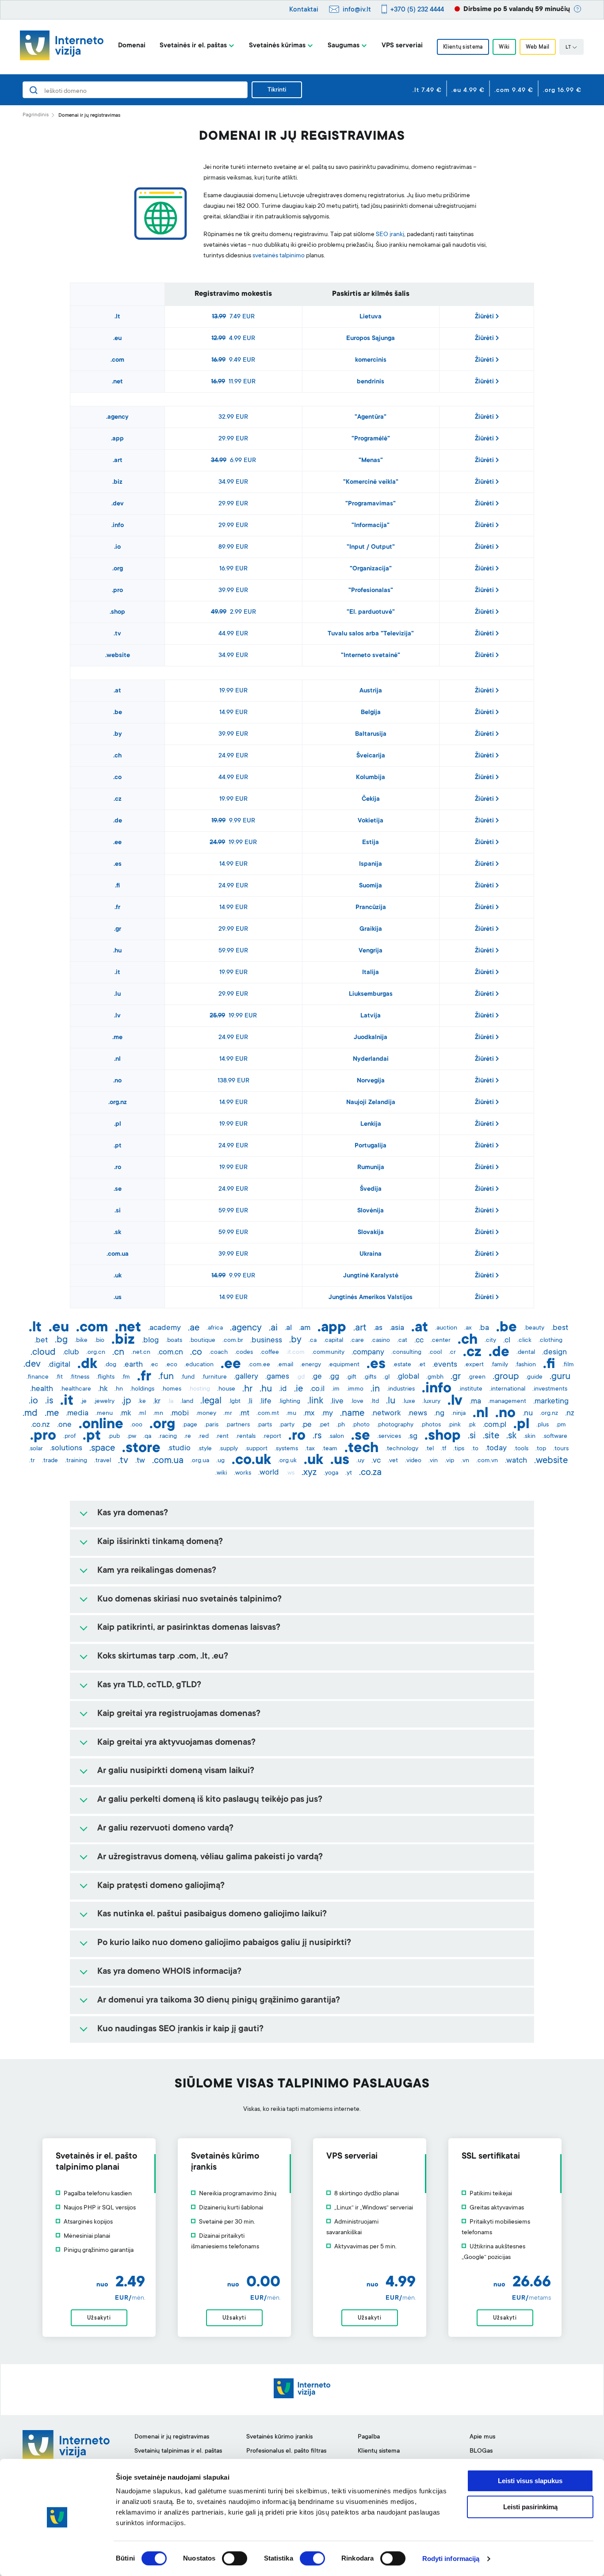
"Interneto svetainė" (371, 656)
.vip (449, 1461)
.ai (273, 1328)
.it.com (295, 1353)
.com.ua (118, 1254)
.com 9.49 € (514, 91)
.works (243, 1473)
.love (357, 1402)
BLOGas (481, 2451)
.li (250, 1402)
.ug (220, 1461)
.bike (81, 1341)
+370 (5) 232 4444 (417, 10)
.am (305, 1328)
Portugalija (371, 1146)
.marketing (551, 1402)
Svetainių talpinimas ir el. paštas (178, 2451)
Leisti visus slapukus (530, 2481)
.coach (218, 1353)
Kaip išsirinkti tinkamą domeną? (160, 1542)
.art (118, 461)
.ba (484, 1328)
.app (117, 439)
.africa (215, 1328)
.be (118, 713)
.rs (317, 1436)
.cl (507, 1341)
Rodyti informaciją (451, 2559)
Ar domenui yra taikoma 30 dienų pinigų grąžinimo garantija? (219, 2001)
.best (560, 1328)
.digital (59, 1365)
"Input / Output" (371, 547)
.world (269, 1473)
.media (77, 1414)
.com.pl (495, 1425)
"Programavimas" (371, 504)
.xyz (309, 1473)
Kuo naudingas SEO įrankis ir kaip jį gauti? (180, 2029)
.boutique (202, 1341)
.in (375, 1389)
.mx (309, 1414)
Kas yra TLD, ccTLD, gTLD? (149, 1685)
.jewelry (104, 1402)
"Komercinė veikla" (371, 482)
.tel (430, 1449)
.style (205, 1449)
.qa (147, 1437)
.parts (264, 1425)
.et (422, 1365)
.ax (468, 1328)
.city (490, 1341)
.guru (560, 1377)
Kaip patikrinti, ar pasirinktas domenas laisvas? (189, 1628)
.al (288, 1328)
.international (507, 1389)
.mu (291, 1414)
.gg (334, 1377)
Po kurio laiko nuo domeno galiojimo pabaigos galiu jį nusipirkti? (224, 1943)
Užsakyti (99, 2318)
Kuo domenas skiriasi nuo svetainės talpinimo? (189, 1600)
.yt (349, 1473)
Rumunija (371, 1168)
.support (256, 1449)
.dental (526, 1353)
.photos (431, 1425)
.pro (117, 591)
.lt (117, 317)
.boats (174, 1341)
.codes (244, 1353)
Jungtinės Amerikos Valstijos (371, 1298)
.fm (126, 1377)
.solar (36, 1449)
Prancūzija (371, 908)
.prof (69, 1437)
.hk (103, 1389)
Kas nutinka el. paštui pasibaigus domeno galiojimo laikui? (212, 1915)
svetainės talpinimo (279, 256)
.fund (188, 1377)
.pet (324, 1425)
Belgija (371, 713)
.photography (395, 1425)
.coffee (270, 1353)
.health (42, 1389)
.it (117, 973)
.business (266, 1341)
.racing (168, 1437)
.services (389, 1437)
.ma (475, 1402)
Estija (371, 843)
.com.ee (259, 1365)
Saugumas (344, 46)
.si (118, 1211)
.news (417, 1414)
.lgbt (235, 1402)
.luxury (431, 1402)
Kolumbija (371, 778)
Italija (371, 973)
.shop (117, 612)
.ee (117, 843)
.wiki (221, 1473)
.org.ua (200, 1461)
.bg (61, 1340)
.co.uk (251, 1461)
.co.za (370, 1473)
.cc (419, 1341)
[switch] (235, 2558)
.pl (118, 1124)
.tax (310, 1449)
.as (378, 1328)
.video (413, 1461)
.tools (521, 1449)
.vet (393, 1461)
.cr (452, 1353)
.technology (402, 1449)
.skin (529, 1437)
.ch (117, 756)
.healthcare (76, 1389)
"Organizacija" (371, 569)
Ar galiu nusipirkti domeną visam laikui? (176, 1771)
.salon (336, 1437)
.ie (298, 1389)
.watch (516, 1461)
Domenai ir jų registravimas (172, 2437)
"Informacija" (371, 526)
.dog (110, 1365)
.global (408, 1377)
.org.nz (118, 1103)
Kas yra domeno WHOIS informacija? (169, 1972)
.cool (435, 1353)
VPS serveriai (402, 46)
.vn (465, 1461)
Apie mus (482, 2437)
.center (441, 1341)
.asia (397, 1328)
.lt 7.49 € (427, 91)
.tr (32, 1461)
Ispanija (371, 864)
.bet (41, 1341)
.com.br (233, 1341)
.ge (317, 1377)
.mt (244, 1414)
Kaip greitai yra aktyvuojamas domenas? (176, 1743)
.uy (360, 1461)
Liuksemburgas (371, 994)
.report (272, 1437)
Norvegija (371, 1081)
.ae (194, 1328)
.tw (140, 1461)
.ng (439, 1414)
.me (117, 1038)
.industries (401, 1389)
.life (266, 1402)
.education (199, 1365)
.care (357, 1341)
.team (330, 1449)
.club (71, 1353)
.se (118, 1189)
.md (30, 1414)
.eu (117, 339)
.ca (313, 1341)
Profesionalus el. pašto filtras (286, 2451)
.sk (117, 1233)
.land (187, 1402)
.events (445, 1365)
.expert (474, 1365)
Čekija (371, 799)
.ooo (136, 1425)
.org (118, 569)
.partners (238, 1425)
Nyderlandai (371, 1059)
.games (277, 1377)
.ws (290, 1473)
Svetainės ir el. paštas (193, 46)
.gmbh (435, 1377)
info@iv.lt (357, 10)
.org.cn (96, 1353)
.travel (103, 1461)
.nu (528, 1414)
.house (226, 1389)
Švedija (371, 1189)
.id (283, 1389)
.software (555, 1437)
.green (477, 1377)
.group (506, 1377)
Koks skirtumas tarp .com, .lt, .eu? (163, 1657)
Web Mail (538, 47)
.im (336, 1389)
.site (491, 1436)
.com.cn (170, 1353)
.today (496, 1449)
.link (315, 1401)
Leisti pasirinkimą (530, 2507)
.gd (300, 1377)
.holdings (142, 1389)
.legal (211, 1401)
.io (117, 547)
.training (76, 1461)
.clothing (550, 1341)
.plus (543, 1425)
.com (117, 360)
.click (524, 1341)
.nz (570, 1414)
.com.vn (487, 1461)
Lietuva (371, 317)
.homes (171, 1389)
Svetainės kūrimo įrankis (279, 2437)
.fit (59, 1377)
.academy (164, 1328)
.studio (179, 1449)
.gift (351, 1377)
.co (117, 778)
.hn (119, 1389)
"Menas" (371, 461)
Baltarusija (371, 734)
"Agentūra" (371, 417)
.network (386, 1414)
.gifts (370, 1377)
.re (187, 1437)
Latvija (371, 1016)
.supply (228, 1449)
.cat (402, 1341)
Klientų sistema (463, 47)
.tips (459, 1449)
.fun (166, 1377)
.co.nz (40, 1425)
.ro (118, 1168)
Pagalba (369, 2437)
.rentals (246, 1437)
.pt (118, 1146)
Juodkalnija (371, 1038)
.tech (361, 1449)
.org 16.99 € (562, 91)
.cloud (43, 1353)
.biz (117, 482)
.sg (413, 1437)
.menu (104, 1414)
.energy (311, 1365)
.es (118, 864)
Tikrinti (277, 90)
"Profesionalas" (371, 591)
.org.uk (287, 1461)
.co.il (317, 1389)
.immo (355, 1389)
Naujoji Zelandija (371, 1103)
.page (190, 1425)
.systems (286, 1449)
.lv (117, 1016)
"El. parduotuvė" (371, 612)
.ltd (375, 1402)
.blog (150, 1341)
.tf (443, 1449)
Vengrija (371, 951)
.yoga (331, 1473)
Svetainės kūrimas (277, 46)
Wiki (504, 47)
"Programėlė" (371, 439)
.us (118, 1298)
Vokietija (371, 821)
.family (499, 1365)
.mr (228, 1414)
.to (475, 1449)
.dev (118, 504)
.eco (171, 1365)
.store (141, 1449)
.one (64, 1425)
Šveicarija (371, 756)
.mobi (180, 1414)
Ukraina (371, 1254)
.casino (380, 1341)
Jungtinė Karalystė (371, 1276)
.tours (561, 1449)
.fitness (80, 1377)
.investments (550, 1389)
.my (327, 1414)
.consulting (406, 1353)
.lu (117, 994)
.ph (341, 1425)
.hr (247, 1389)
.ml (142, 1414)
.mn (158, 1414)
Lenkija (371, 1124)
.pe (307, 1425)
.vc (376, 1461)
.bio (99, 1341)
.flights (105, 1377)
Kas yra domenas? (133, 1513)
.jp (126, 1401)
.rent (222, 1437)
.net (117, 382)
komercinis (371, 360)
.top (541, 1449)
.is (49, 1401)
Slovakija (371, 1233)
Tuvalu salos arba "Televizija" (371, 634)
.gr (118, 929)
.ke (142, 1402)
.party (287, 1425)
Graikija (371, 929)
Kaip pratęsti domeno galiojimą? (161, 1886)
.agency (117, 417)
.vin (433, 1461)
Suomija (371, 886)
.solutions (66, 1449)
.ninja (459, 1414)
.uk (118, 1276)
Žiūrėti (484, 317)
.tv (117, 634)
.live (337, 1402)
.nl (117, 1059)
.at (117, 691)
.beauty (534, 1328)
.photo (361, 1425)
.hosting (199, 1389)
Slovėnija (371, 1211)
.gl (386, 1377)
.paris (211, 1425)
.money (206, 1414)
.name (352, 1414)
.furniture (214, 1377)
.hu (117, 951)
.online (101, 1425)
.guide (534, 1377)
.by (118, 734)
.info (118, 526)
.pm (561, 1425)
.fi (117, 886)
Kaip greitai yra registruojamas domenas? (179, 1714)
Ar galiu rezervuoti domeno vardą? (165, 1829)
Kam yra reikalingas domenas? (157, 1571)
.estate (402, 1365)
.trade (50, 1461)
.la (170, 1402)
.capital (333, 1341)
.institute (470, 1389)
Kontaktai (304, 10)
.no (117, 1081)
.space (102, 1449)
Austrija (371, 691)
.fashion (526, 1365)
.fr (117, 908)
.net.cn (141, 1353)
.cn (118, 1353)
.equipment (344, 1365)
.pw (132, 1437)
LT (568, 48)
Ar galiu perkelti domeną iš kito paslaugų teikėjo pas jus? (210, 1800)
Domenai (132, 46)
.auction (446, 1328)
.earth (133, 1365)
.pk (472, 1425)
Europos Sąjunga (371, 339)
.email (285, 1365)
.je (84, 1402)
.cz (118, 799)
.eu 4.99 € (468, 91)
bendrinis (371, 382)
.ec (154, 1365)
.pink (454, 1425)
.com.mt (268, 1414)
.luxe (409, 1402)
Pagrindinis (36, 115)
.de (118, 821)
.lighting (289, 1402)
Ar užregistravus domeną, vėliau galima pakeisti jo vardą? (210, 1857)
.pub (114, 1437)
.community (328, 1353)
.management (507, 1402)
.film (568, 1365)
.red (203, 1437)
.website (118, 656)
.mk (125, 1414)
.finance (38, 1377)
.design (554, 1353)
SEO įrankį (390, 235)
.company (368, 1353)
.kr (157, 1402)
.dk (87, 1365)
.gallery (246, 1377)
